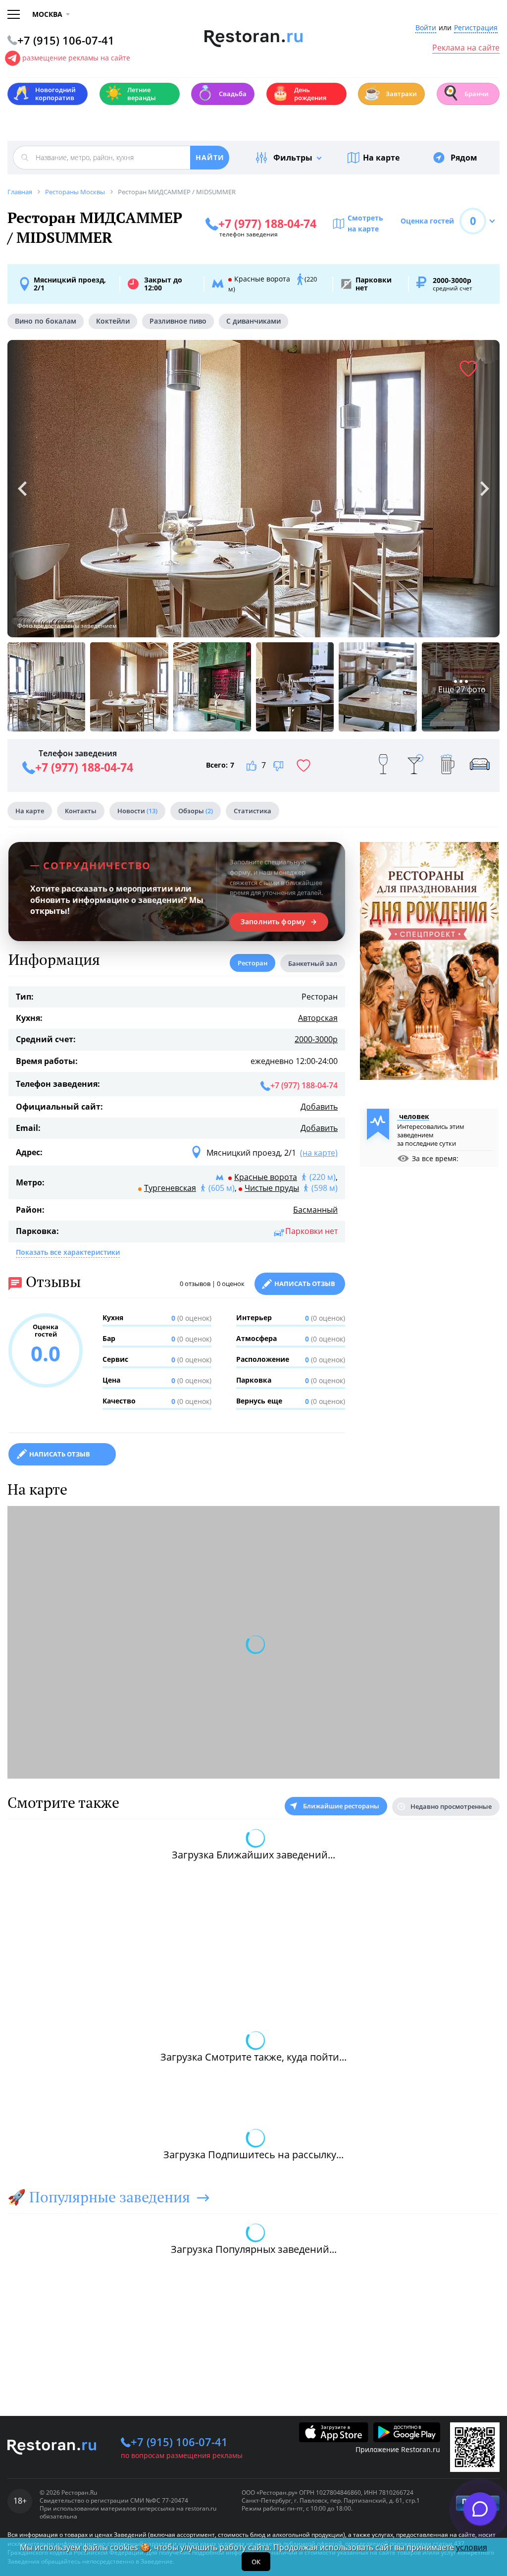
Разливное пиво (178, 321)
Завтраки (390, 93)
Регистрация (476, 28)
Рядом (464, 158)
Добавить (319, 1107)
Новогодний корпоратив (44, 94)
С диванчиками (253, 321)
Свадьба (222, 93)
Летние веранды (130, 94)
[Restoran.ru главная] (254, 39)
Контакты (81, 811)
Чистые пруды (272, 1188)
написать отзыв (60, 1454)
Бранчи (465, 93)
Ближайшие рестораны (341, 1806)
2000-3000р (316, 1039)
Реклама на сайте (466, 48)
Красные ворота (266, 1177)
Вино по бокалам (46, 321)
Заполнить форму (273, 922)
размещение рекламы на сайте (76, 58)
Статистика (253, 811)
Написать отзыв (305, 1284)
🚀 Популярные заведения (99, 2197)
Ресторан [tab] (253, 963)
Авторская (318, 1018)
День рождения (299, 94)
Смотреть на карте (365, 223)
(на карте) (319, 1153)
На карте (381, 158)
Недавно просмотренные (451, 1806)
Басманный (315, 1210)
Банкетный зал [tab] (313, 963)
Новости (137, 811)
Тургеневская (170, 1188)
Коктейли (113, 321)
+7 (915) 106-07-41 (179, 2442)
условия (472, 2547)
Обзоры (196, 811)
